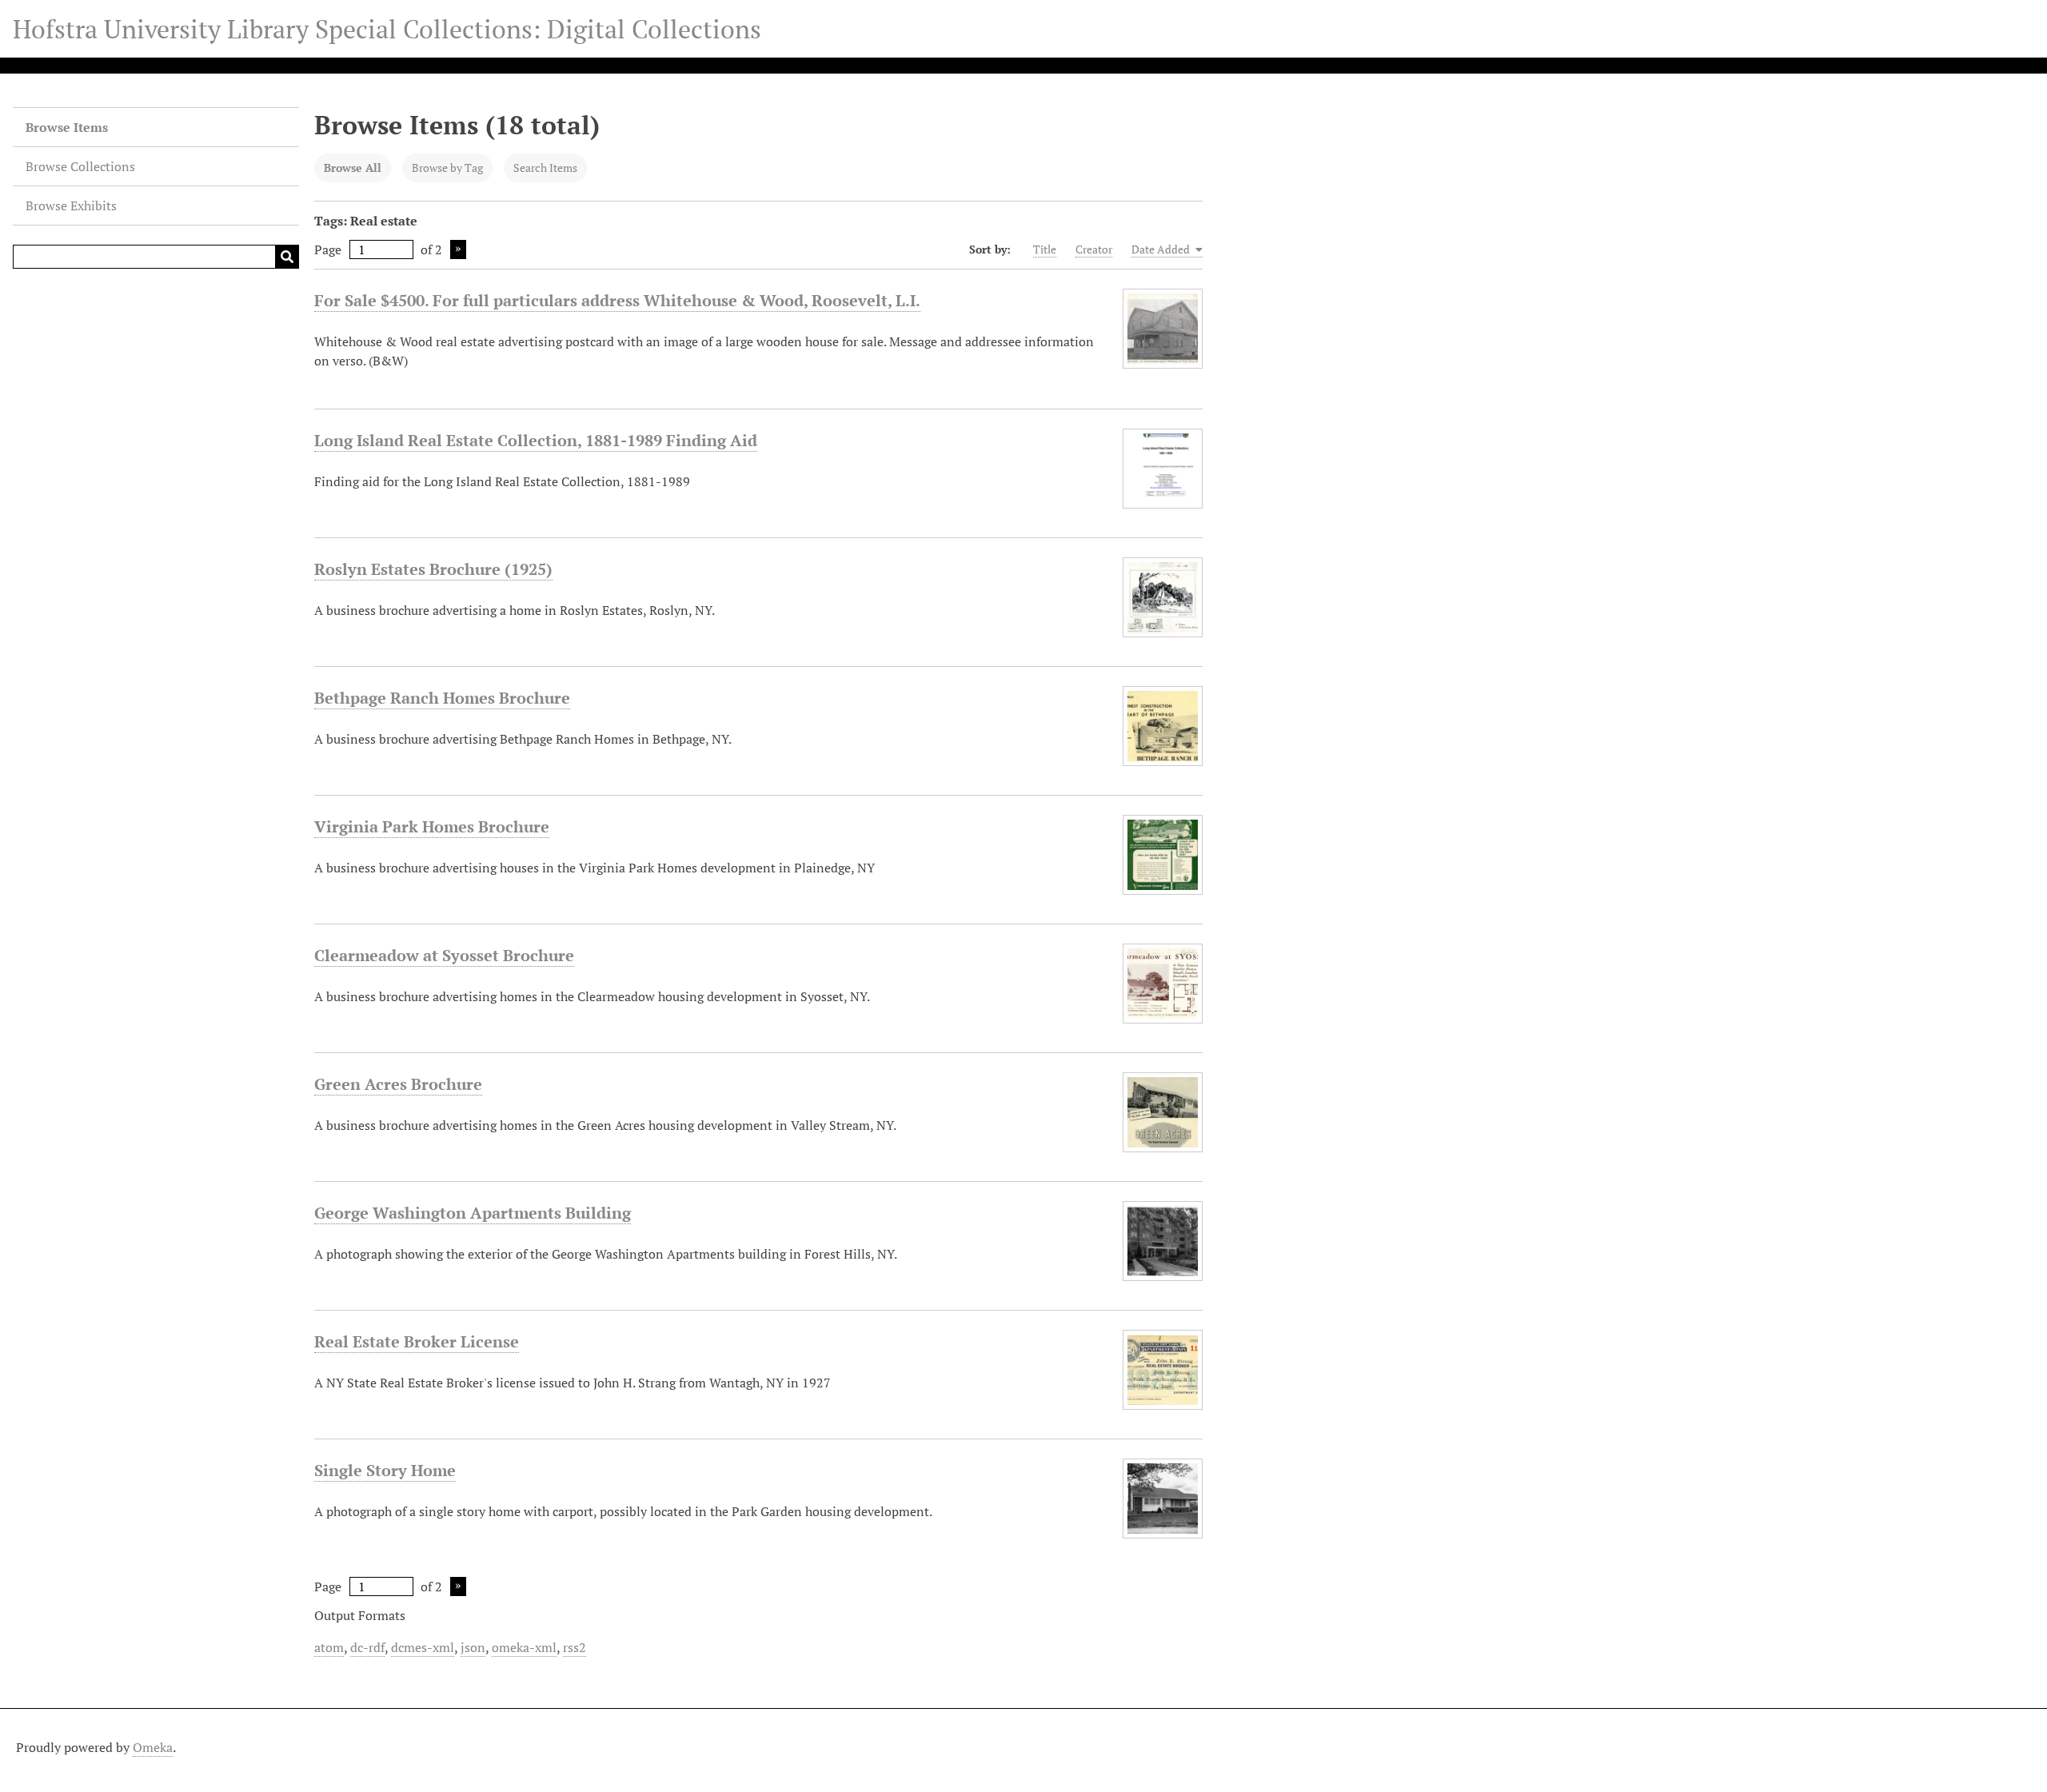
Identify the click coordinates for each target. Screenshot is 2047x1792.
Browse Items (67, 127)
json (473, 1647)
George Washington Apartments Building (473, 1213)
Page (328, 249)
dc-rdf (367, 1647)
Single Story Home (385, 1470)
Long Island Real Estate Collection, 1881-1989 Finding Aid (536, 440)
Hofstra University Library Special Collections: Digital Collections (387, 29)
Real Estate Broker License (417, 1341)
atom (329, 1647)
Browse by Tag (447, 168)
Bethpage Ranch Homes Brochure (442, 698)
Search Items (545, 168)
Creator (1094, 249)
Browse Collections (80, 166)
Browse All (353, 168)
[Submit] (287, 257)
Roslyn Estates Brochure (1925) (433, 569)
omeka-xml (524, 1647)
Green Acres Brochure (398, 1084)
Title (1045, 249)
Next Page (458, 249)
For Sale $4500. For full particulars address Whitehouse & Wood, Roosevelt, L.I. (617, 300)
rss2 (575, 1647)
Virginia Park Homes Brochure (432, 826)
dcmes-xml (423, 1647)
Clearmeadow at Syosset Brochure (444, 955)
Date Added (1162, 249)
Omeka (153, 1747)
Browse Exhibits (71, 206)
